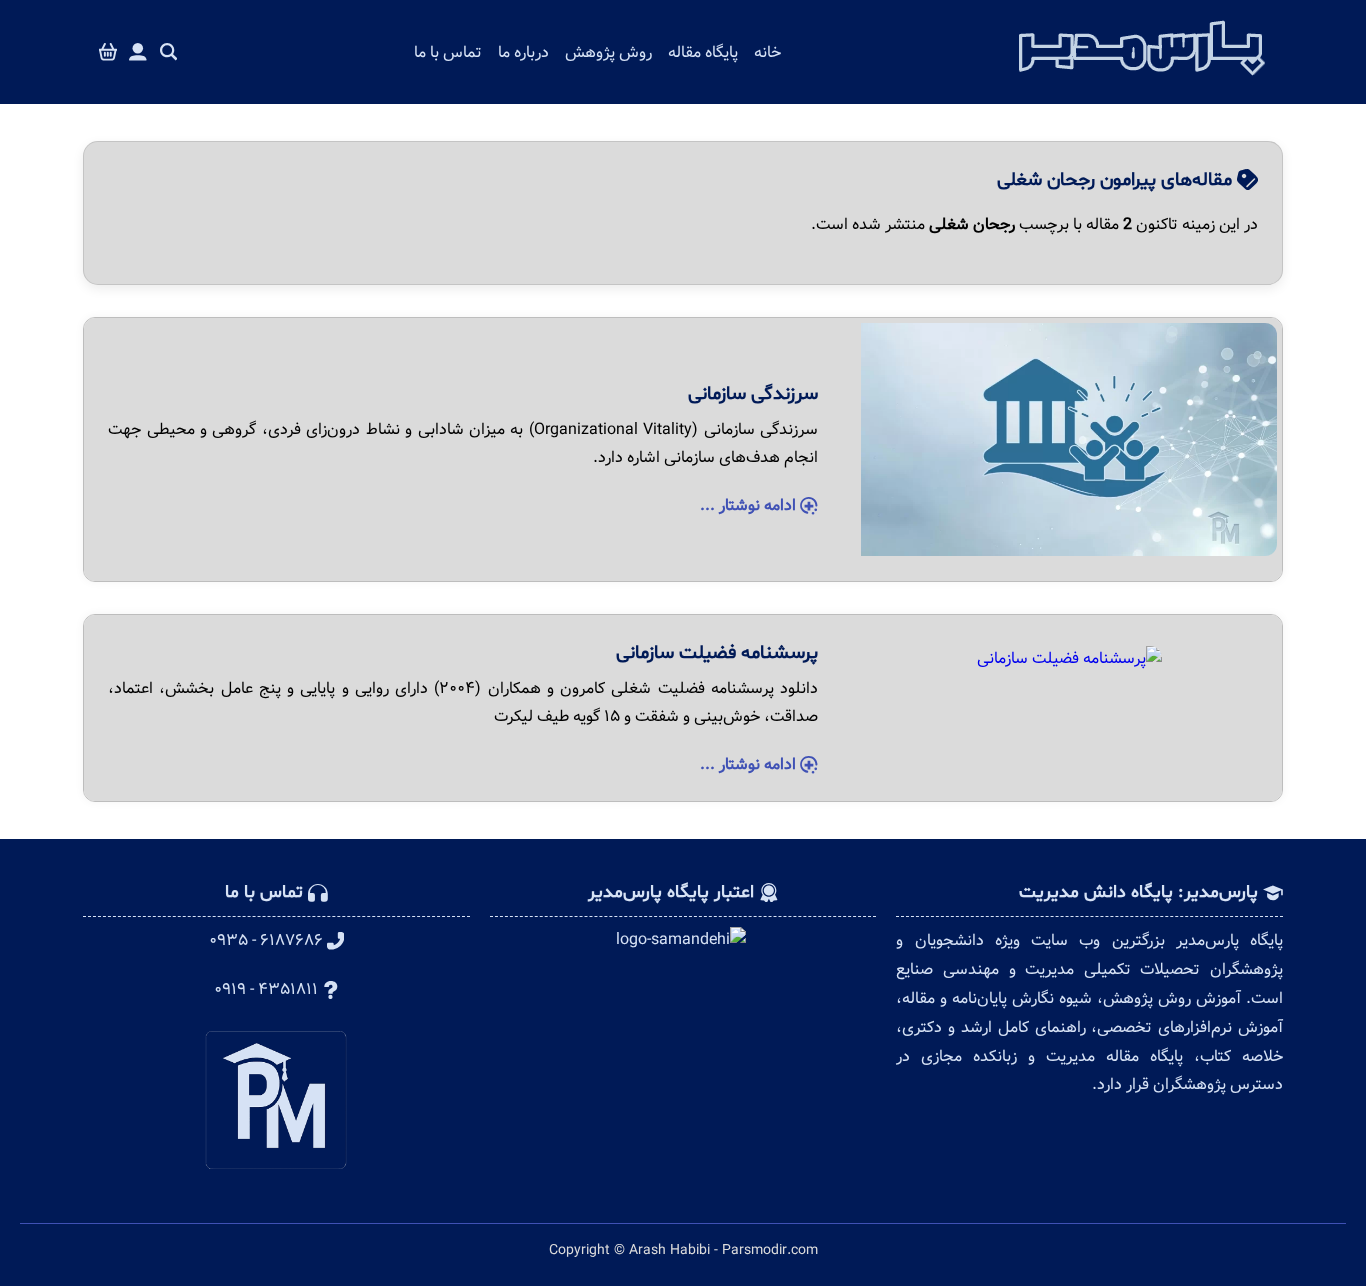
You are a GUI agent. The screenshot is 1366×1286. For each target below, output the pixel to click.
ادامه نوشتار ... (750, 505)
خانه (767, 52)
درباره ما (523, 52)
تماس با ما (448, 52)
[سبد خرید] (108, 52)
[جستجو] (169, 52)
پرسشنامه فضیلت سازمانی (717, 653)
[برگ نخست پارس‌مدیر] (1142, 81)
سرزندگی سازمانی (753, 394)
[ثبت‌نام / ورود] (138, 52)
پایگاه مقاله (703, 52)
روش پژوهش (608, 52)
